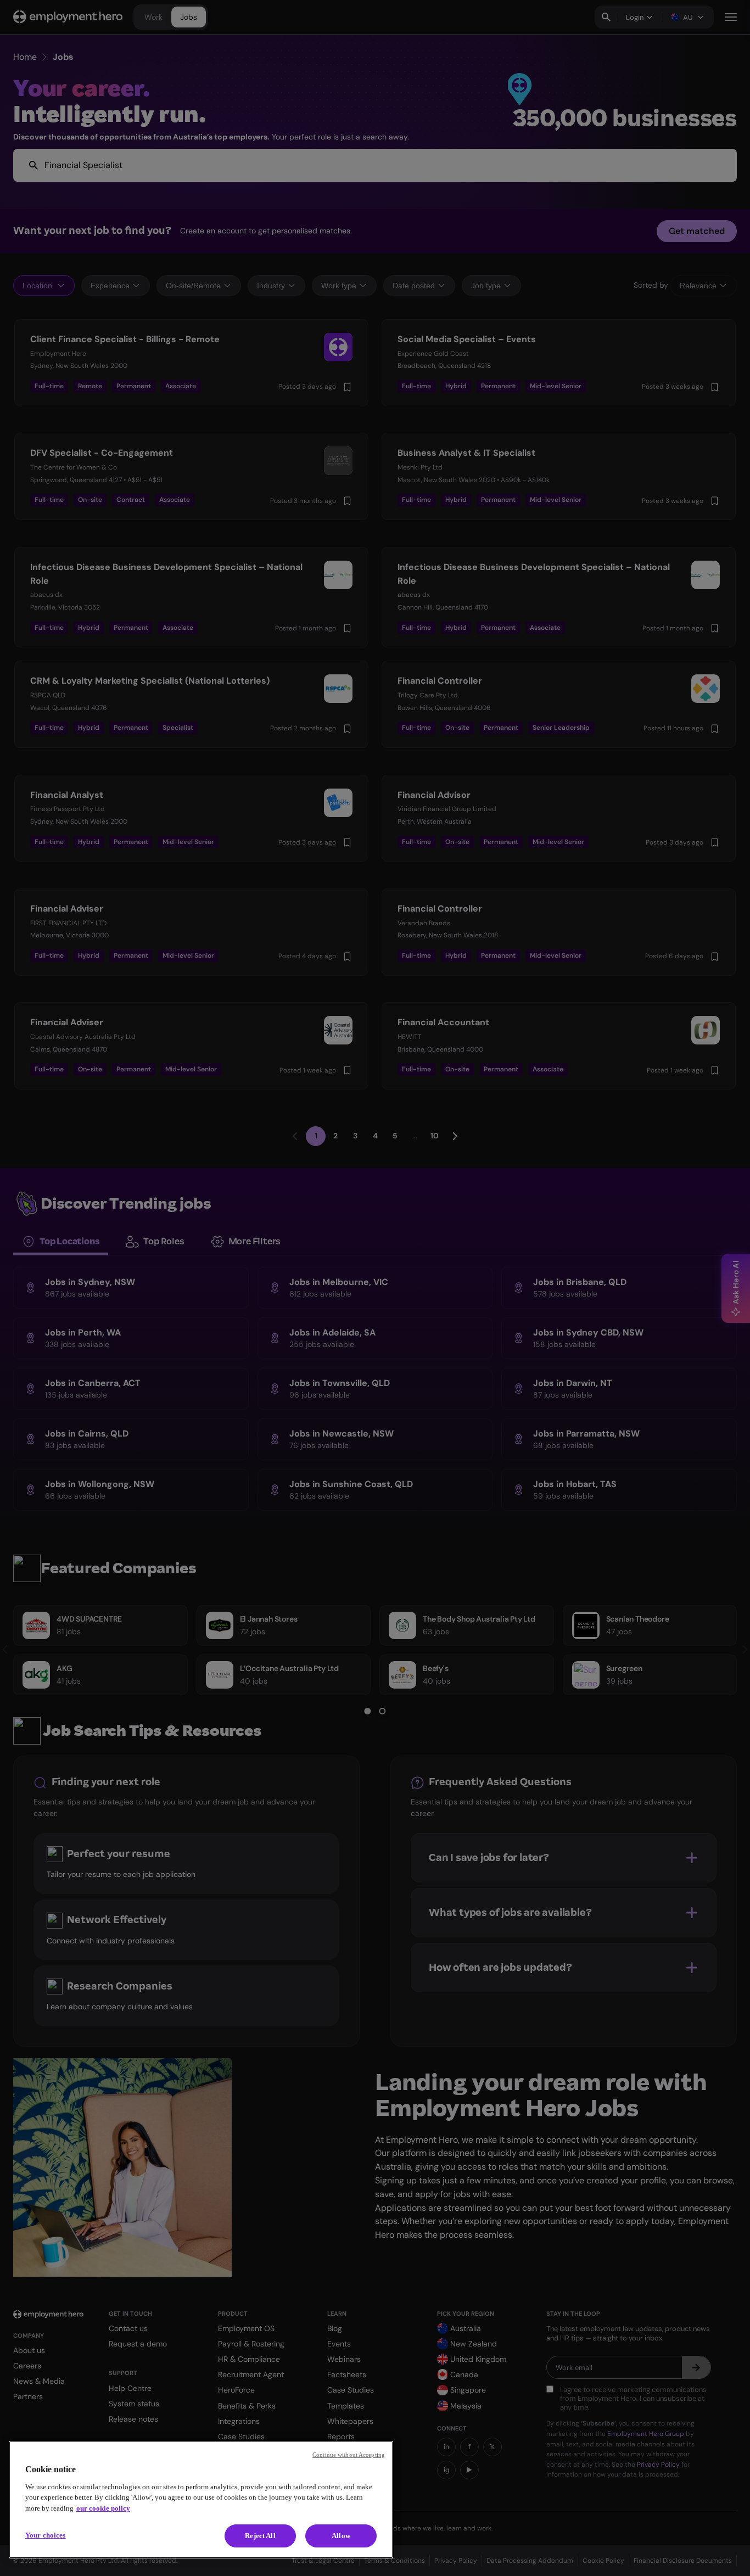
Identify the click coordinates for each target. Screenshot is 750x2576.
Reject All (260, 2536)
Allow (341, 2536)
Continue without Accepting (349, 2455)
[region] (201, 2500)
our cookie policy (103, 2508)
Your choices (46, 2535)
